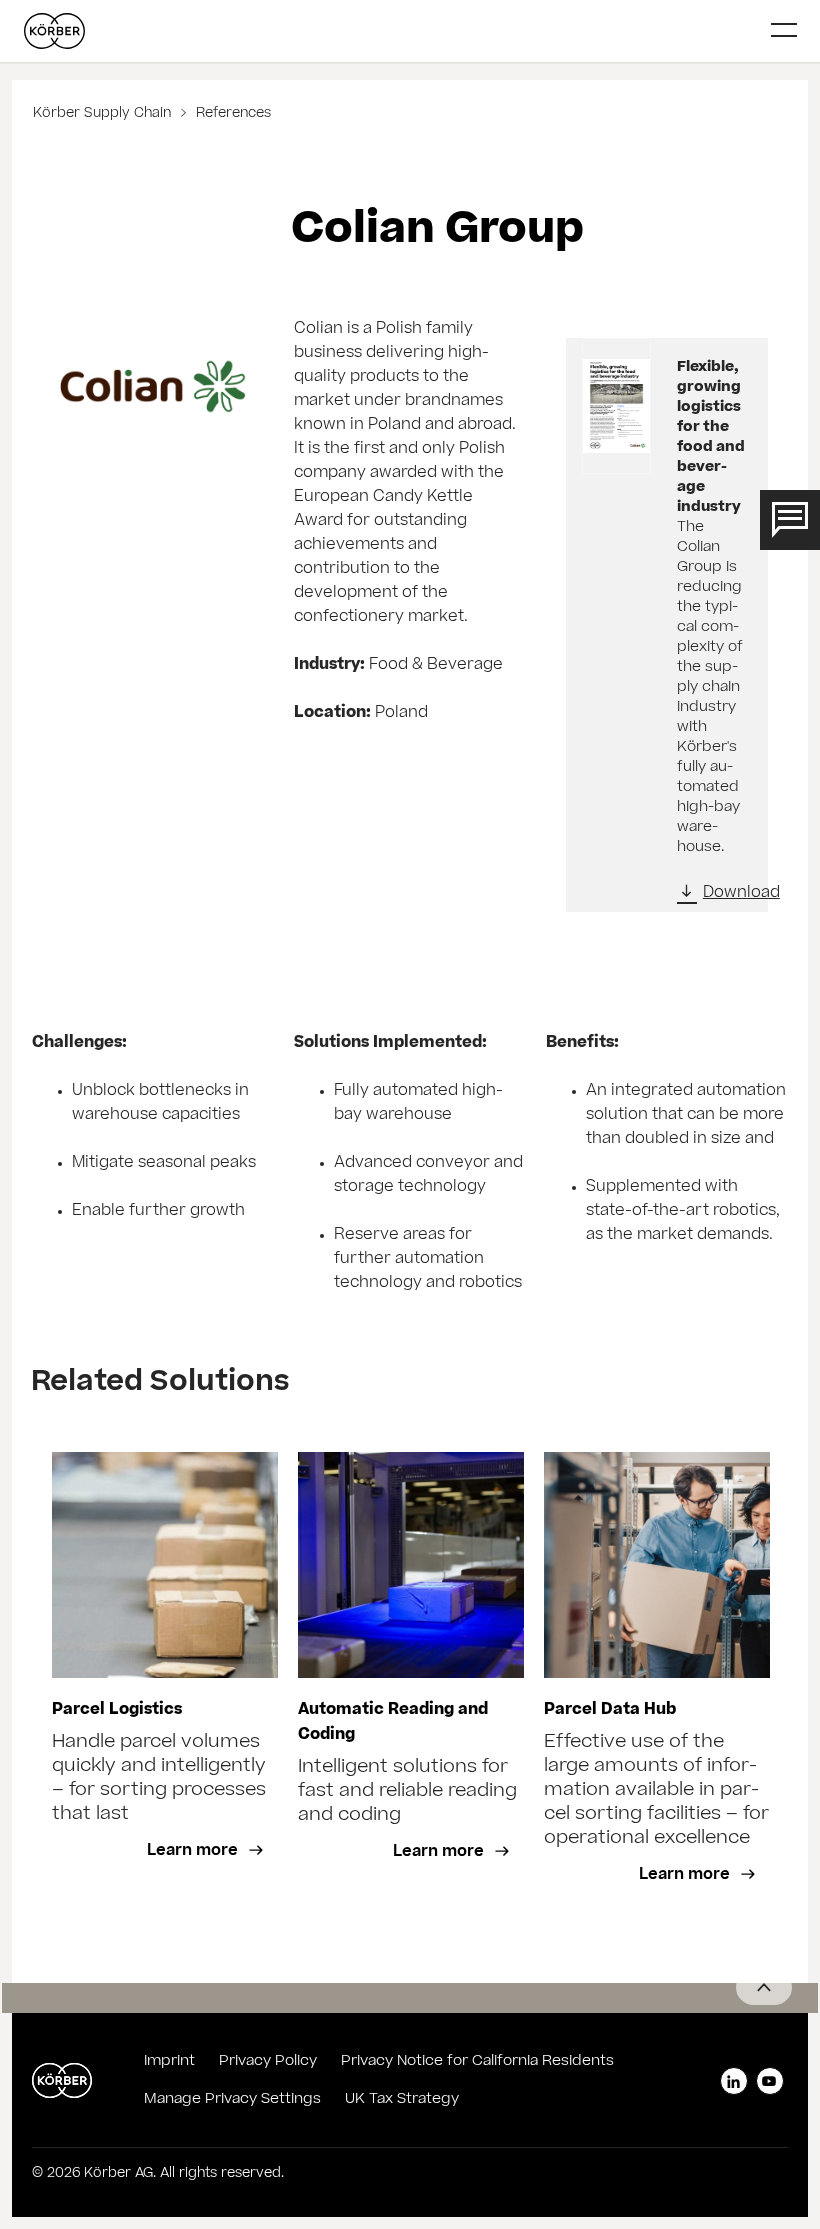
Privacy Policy (268, 2062)
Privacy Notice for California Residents (477, 2062)
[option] (165, 1682)
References (231, 114)
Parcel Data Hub (610, 1710)
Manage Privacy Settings (232, 2100)
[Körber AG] (390, 31)
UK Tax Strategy (402, 2100)
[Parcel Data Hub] (657, 1565)
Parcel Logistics (117, 1710)
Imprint (169, 2062)
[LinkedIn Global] (734, 2081)
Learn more (194, 1851)
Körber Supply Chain (104, 114)
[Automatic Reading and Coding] (411, 1565)
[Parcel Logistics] (165, 1565)
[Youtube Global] (770, 2081)
